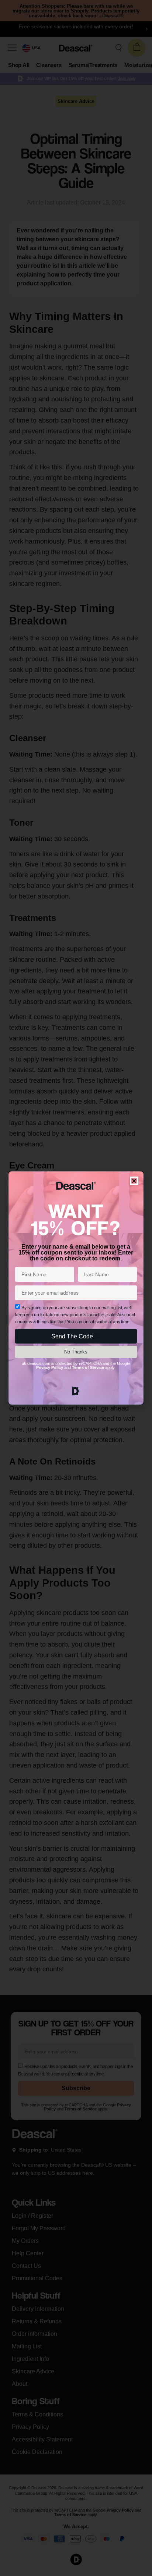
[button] (134, 1181)
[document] (76, 1288)
